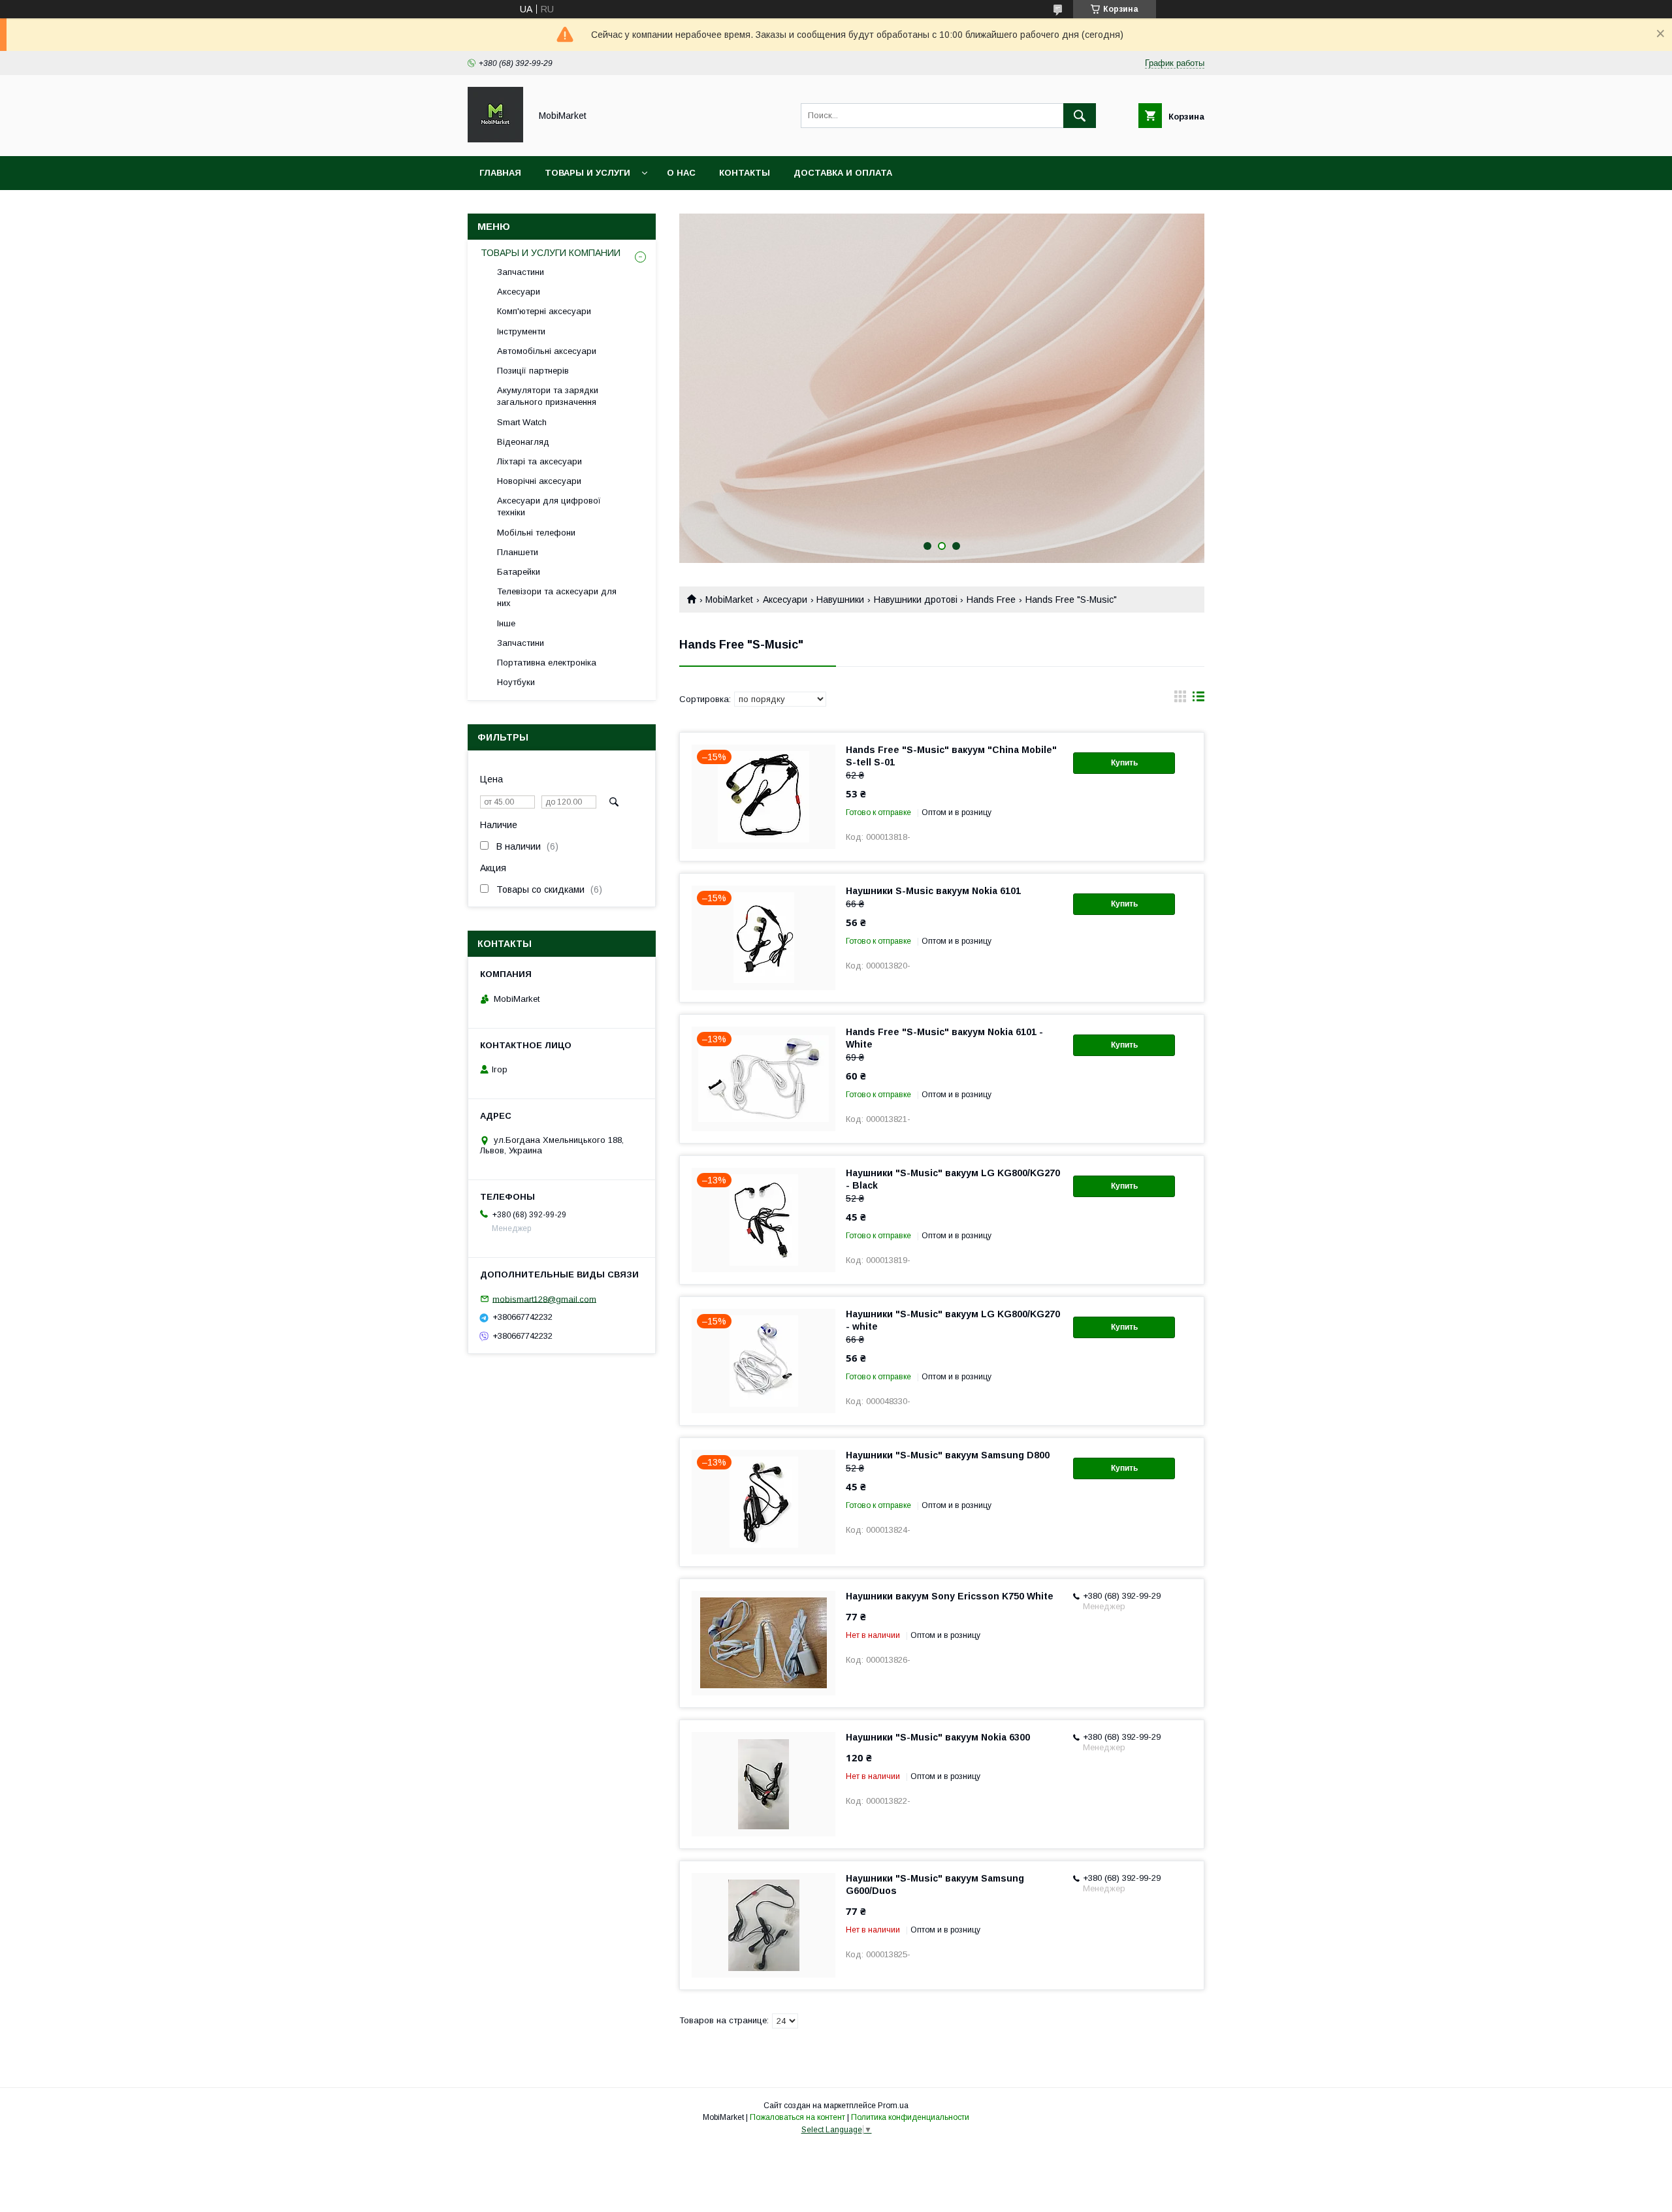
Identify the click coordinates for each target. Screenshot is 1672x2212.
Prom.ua (893, 2106)
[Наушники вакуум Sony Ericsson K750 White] (764, 1643)
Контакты (745, 173)
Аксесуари (785, 600)
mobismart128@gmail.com (544, 1299)
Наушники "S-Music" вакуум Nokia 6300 (938, 1737)
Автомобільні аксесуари (547, 351)
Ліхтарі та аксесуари (539, 461)
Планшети (518, 552)
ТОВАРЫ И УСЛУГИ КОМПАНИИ (551, 253)
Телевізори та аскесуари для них (557, 597)
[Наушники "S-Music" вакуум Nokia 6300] (764, 1784)
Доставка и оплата (843, 173)
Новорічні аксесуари (539, 481)
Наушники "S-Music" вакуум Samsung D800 (948, 1455)
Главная (500, 173)
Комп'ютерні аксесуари (544, 311)
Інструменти (521, 331)
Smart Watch (522, 422)
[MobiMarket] (495, 139)
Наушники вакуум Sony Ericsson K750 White (950, 1596)
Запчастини (521, 272)
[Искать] (1080, 116)
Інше (506, 623)
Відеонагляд (523, 442)
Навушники (840, 600)
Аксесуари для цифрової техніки (549, 506)
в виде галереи (1180, 699)
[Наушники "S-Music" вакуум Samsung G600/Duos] (764, 1925)
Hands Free (991, 600)
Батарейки (519, 572)
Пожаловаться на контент (797, 2117)
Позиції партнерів (533, 371)
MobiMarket (729, 600)
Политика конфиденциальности (910, 2117)
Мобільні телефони (536, 533)
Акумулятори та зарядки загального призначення (548, 396)
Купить (1124, 763)
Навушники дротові (916, 600)
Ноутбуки (516, 682)
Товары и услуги (587, 173)
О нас (681, 173)
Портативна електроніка (547, 663)
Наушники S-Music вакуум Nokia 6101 (933, 891)
